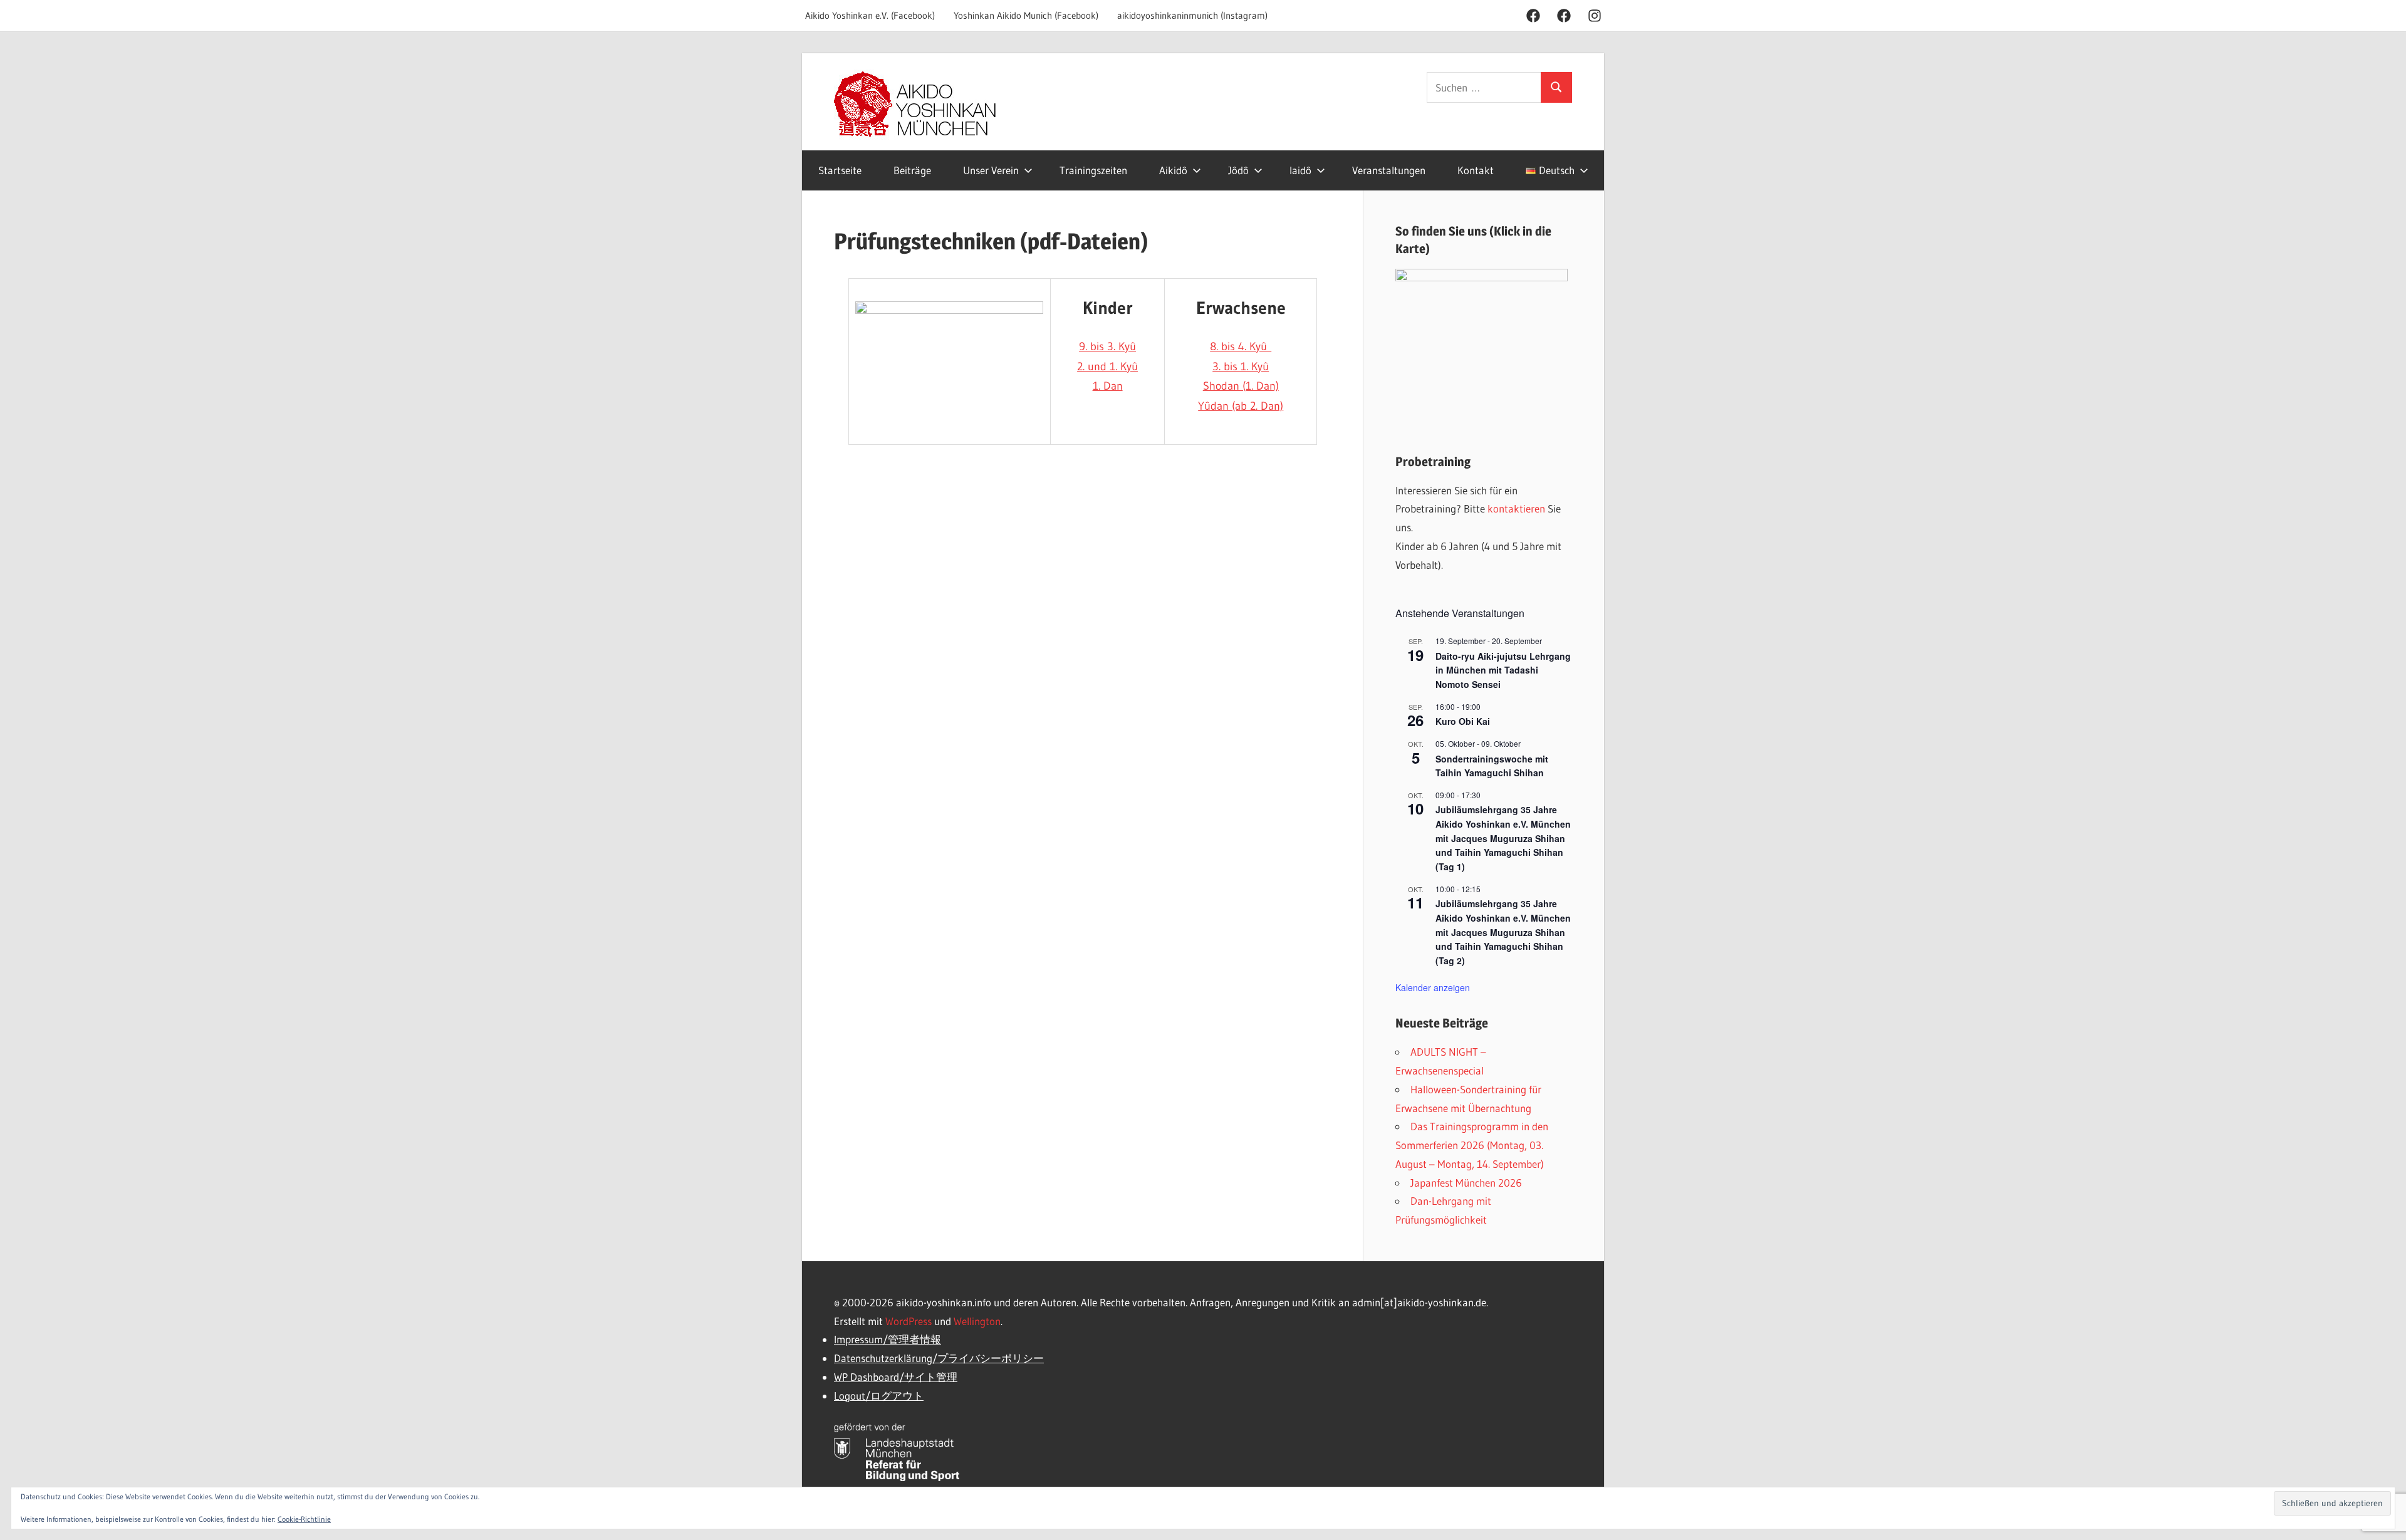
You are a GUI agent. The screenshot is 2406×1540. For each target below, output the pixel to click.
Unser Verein (991, 170)
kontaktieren (1516, 508)
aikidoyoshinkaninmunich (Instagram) (1192, 15)
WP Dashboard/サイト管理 (896, 1377)
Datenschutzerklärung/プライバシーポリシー (939, 1358)
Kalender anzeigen (1433, 987)
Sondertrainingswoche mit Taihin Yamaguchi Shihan (1492, 766)
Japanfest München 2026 (1466, 1183)
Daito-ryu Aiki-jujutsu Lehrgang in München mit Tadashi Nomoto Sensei (1503, 670)
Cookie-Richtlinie (304, 1519)
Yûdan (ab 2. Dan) (1241, 406)
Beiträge (912, 170)
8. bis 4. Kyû (1241, 346)
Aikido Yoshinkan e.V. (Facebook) (870, 15)
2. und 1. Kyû (1107, 367)
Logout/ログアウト (879, 1396)
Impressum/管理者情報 (888, 1339)
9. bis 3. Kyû (1107, 346)
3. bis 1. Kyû (1241, 367)
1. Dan (1108, 386)
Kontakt (1476, 170)
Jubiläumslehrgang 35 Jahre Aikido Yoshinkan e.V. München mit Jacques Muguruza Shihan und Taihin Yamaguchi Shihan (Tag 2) (1503, 932)
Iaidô (1300, 170)
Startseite (840, 170)
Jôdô (1238, 170)
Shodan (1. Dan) (1241, 386)
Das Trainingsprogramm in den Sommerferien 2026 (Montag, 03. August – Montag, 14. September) (1472, 1145)
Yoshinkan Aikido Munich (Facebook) (1026, 15)
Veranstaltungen (1389, 170)
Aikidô (1173, 170)
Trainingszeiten (1093, 170)
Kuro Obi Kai (1463, 721)
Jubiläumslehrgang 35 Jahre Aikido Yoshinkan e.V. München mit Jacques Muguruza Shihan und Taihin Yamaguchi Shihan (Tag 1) (1503, 838)
